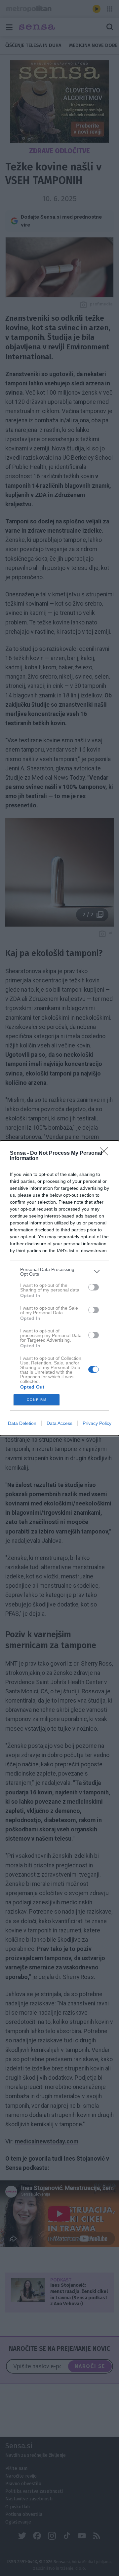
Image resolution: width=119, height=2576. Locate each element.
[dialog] (59, 1288)
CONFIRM (37, 1400)
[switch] (94, 1287)
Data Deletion (22, 1423)
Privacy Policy (97, 1423)
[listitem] (59, 1272)
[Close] (106, 1153)
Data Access (59, 1423)
